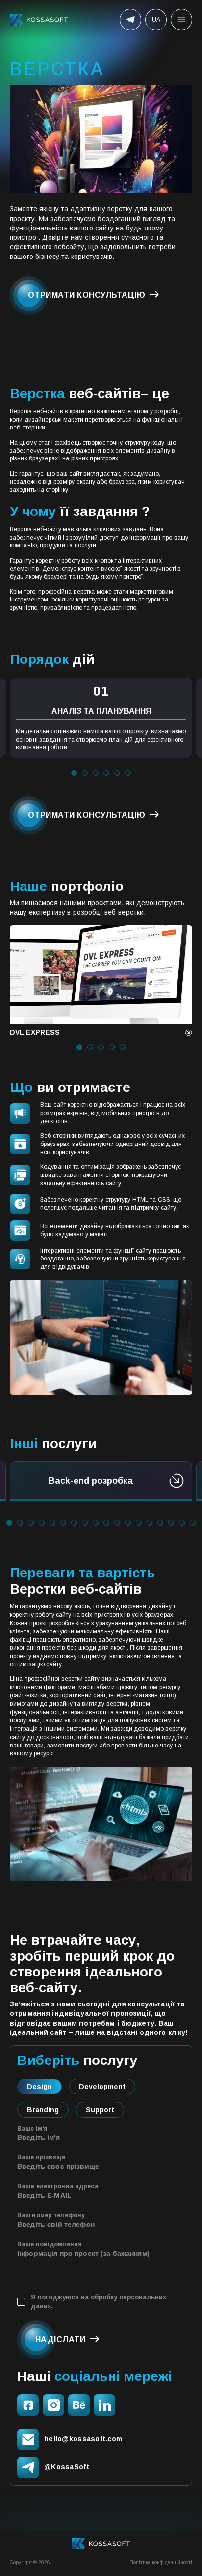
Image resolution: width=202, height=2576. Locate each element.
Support (100, 2110)
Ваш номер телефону (51, 2215)
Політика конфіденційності (161, 2562)
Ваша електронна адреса (58, 2186)
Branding (43, 2110)
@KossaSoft (67, 2467)
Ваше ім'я (32, 2129)
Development (102, 2087)
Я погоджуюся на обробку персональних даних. (99, 2302)
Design (39, 2087)
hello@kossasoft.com (83, 2439)
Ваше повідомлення (50, 2244)
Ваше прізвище (41, 2157)
